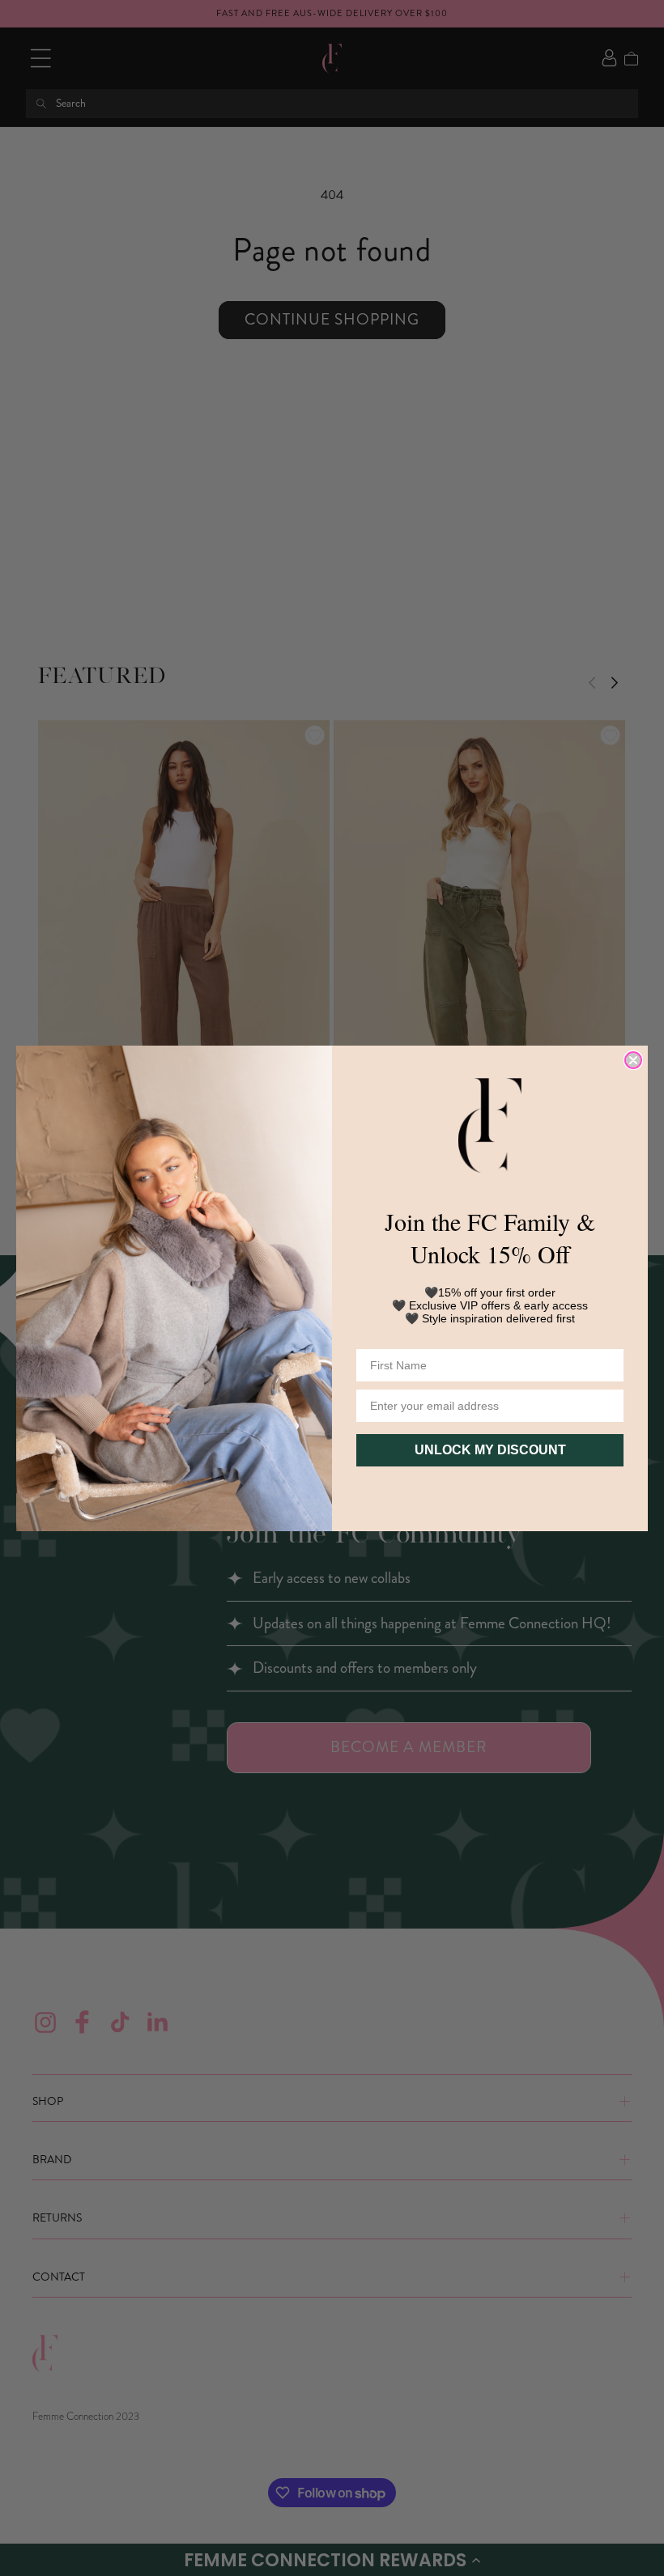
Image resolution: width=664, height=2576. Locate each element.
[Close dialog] (633, 1060)
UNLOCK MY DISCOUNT (490, 1450)
